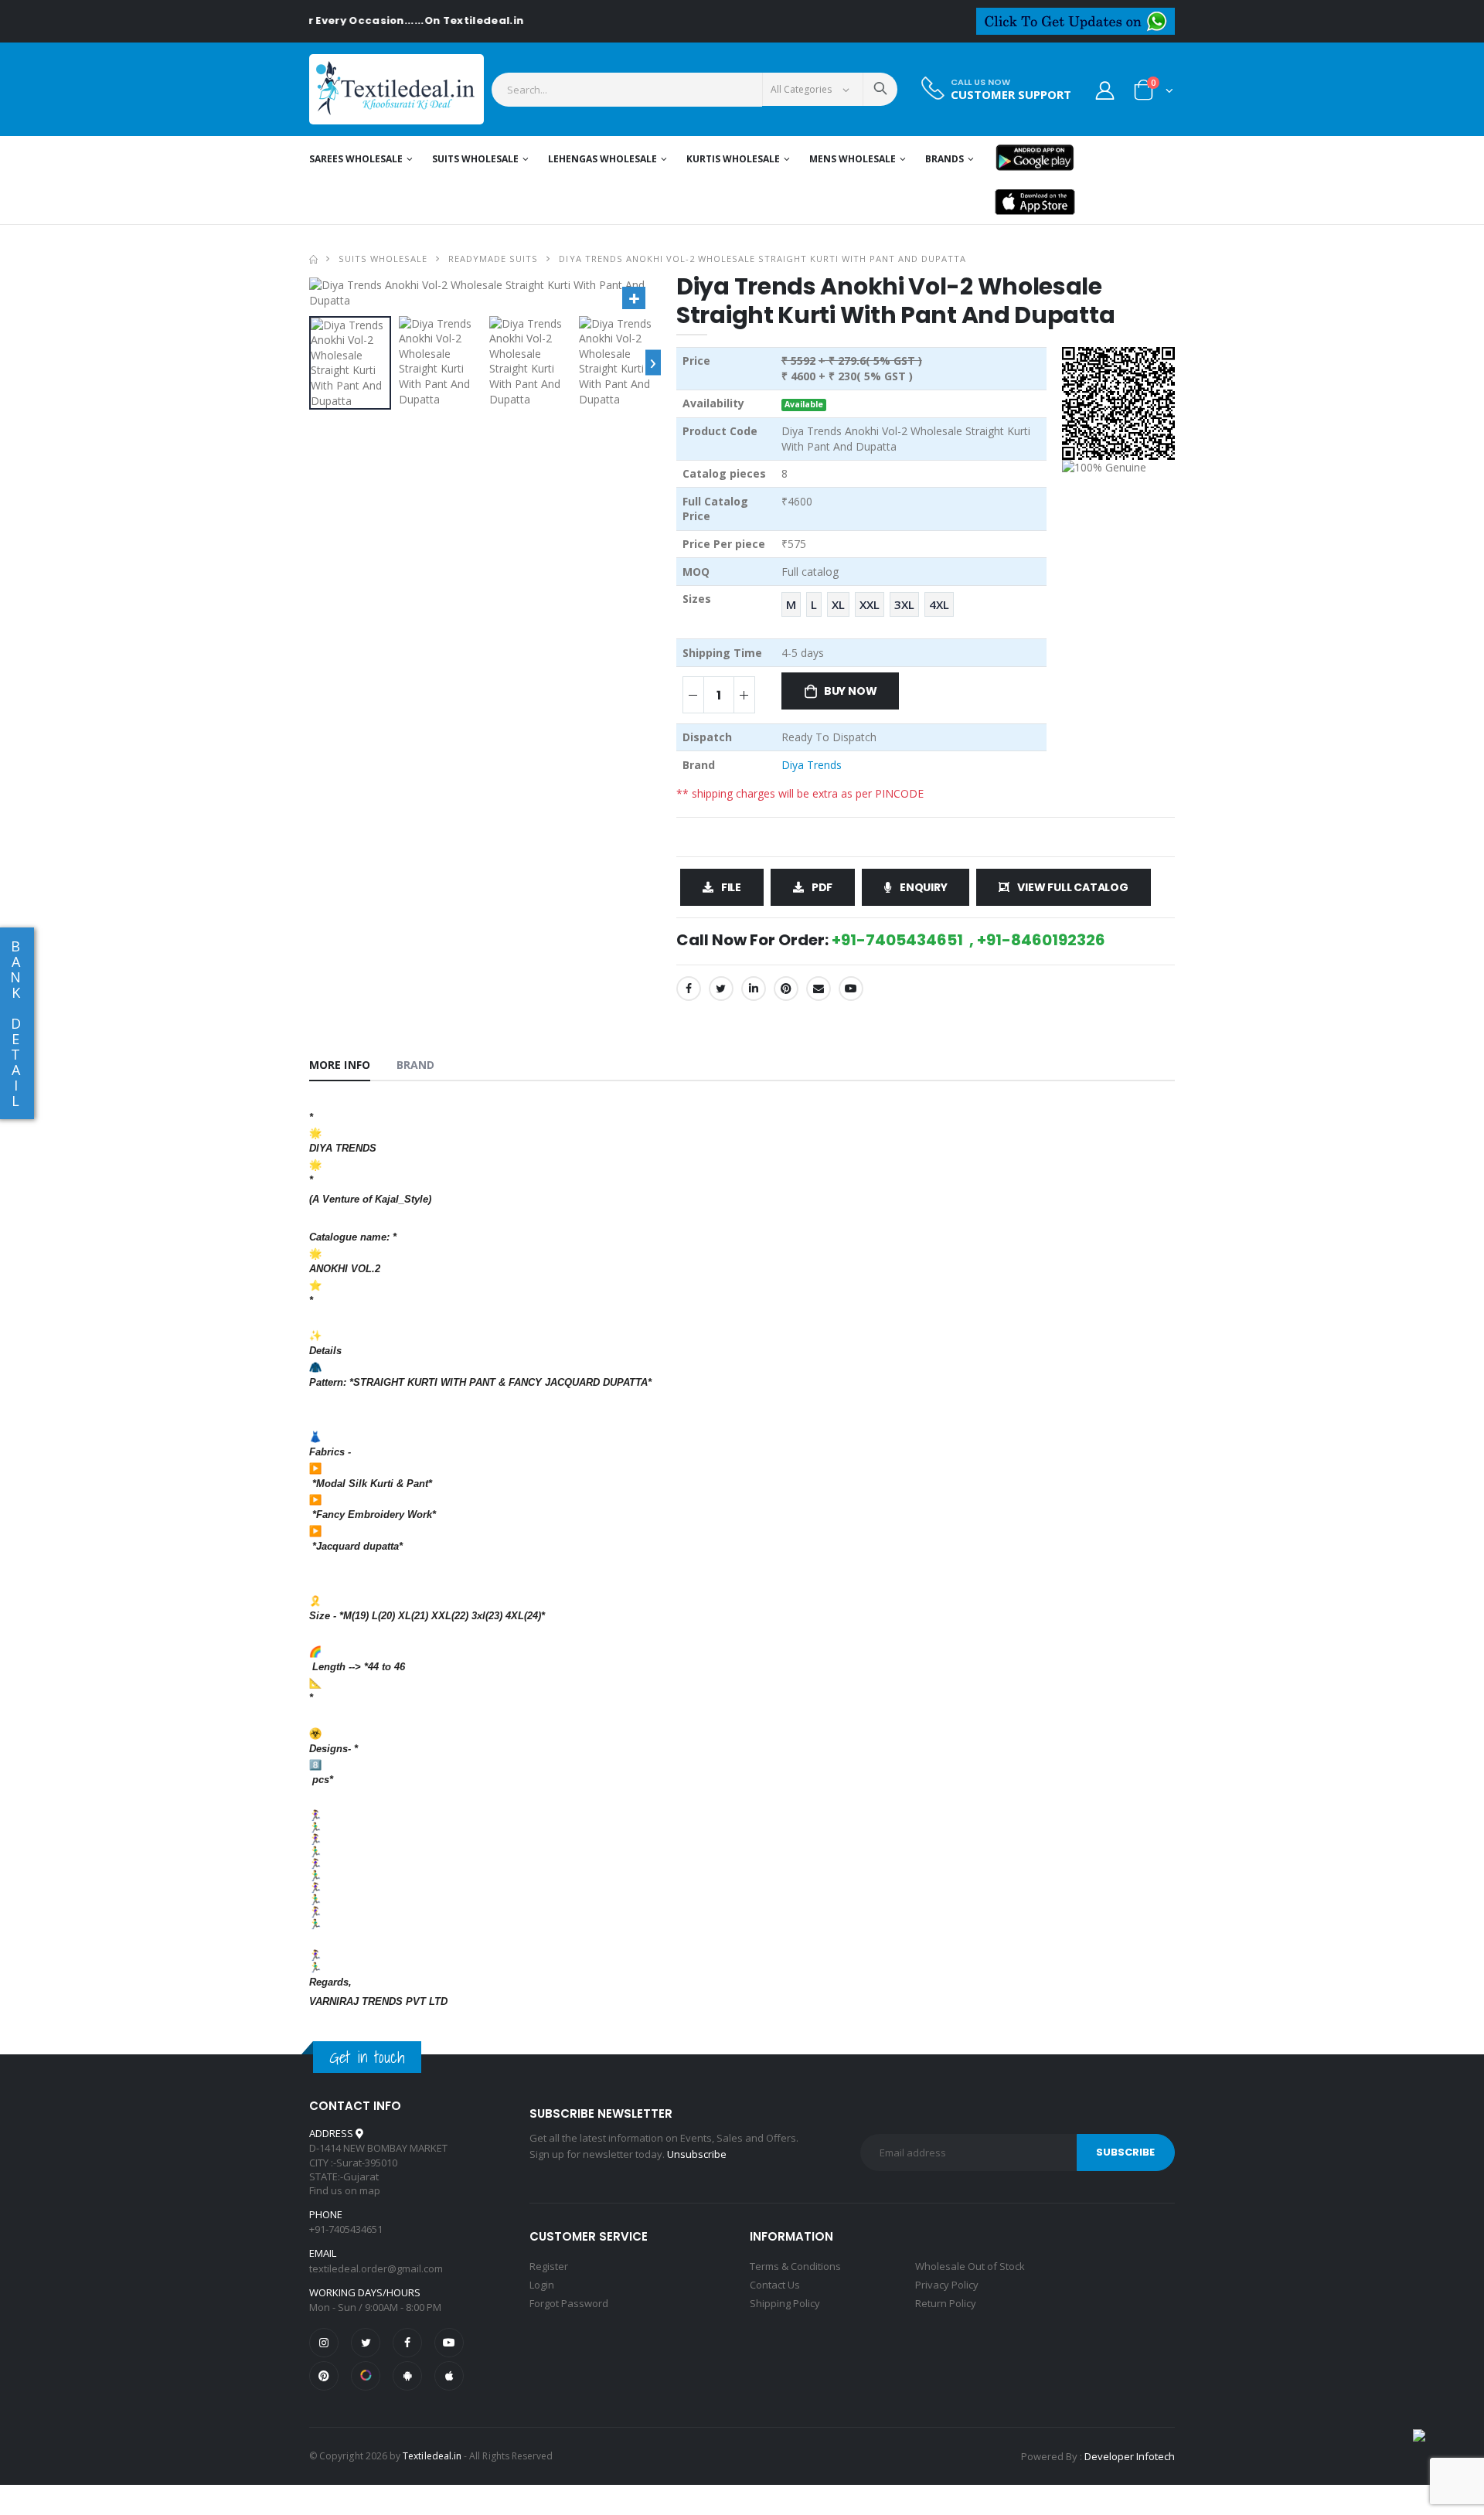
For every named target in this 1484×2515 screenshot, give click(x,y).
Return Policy (946, 2303)
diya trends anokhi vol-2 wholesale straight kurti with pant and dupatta (762, 259)
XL (838, 604)
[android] (407, 2376)
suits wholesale (383, 259)
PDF (822, 887)
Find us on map (345, 2190)
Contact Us (775, 2285)
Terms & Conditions (795, 2266)
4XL (939, 604)
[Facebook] (689, 989)
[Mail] (819, 989)
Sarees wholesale (356, 159)
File (731, 887)
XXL (870, 604)
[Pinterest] (786, 989)
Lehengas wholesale (602, 159)
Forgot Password (569, 2303)
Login (542, 2285)
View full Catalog (1072, 887)
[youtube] (851, 989)
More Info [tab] (340, 1065)
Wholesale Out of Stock (970, 2266)
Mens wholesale (853, 159)
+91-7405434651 (346, 2229)
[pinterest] (324, 2376)
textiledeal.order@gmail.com (376, 2268)
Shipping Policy (785, 2303)
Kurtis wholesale (733, 159)
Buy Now (851, 691)
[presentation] (653, 363)
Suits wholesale (475, 159)
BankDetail (15, 1023)
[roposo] (366, 2376)
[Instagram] (324, 2343)
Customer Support (1011, 95)
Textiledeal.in (432, 2456)
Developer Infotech (1130, 2456)
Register (549, 2266)
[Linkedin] (754, 989)
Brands (945, 159)
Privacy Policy (947, 2285)
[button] (1154, 93)
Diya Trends (812, 765)
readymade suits (493, 259)
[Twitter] (721, 989)
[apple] (449, 2376)
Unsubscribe (697, 2154)
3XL (904, 604)
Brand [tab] (416, 1065)
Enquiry (924, 887)
